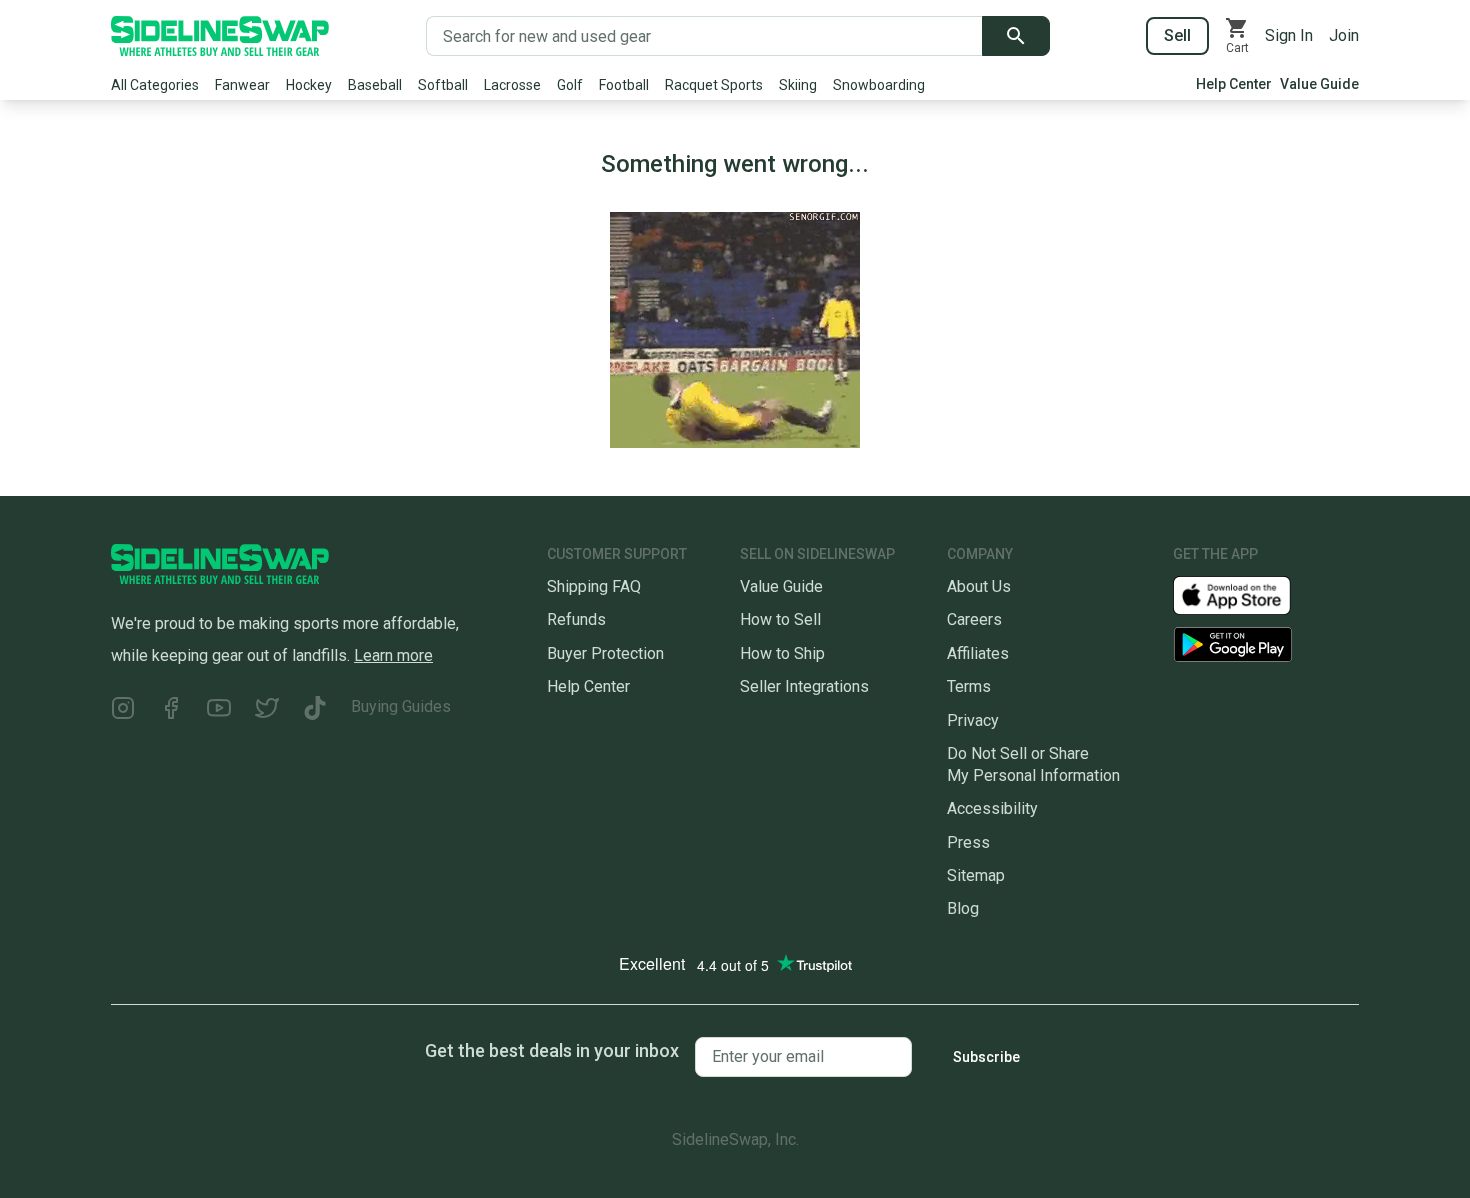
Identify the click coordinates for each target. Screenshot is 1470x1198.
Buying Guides (401, 706)
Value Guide (1319, 84)
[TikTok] (315, 710)
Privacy (973, 720)
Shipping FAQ (594, 586)
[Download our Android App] (1266, 644)
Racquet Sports (714, 85)
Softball (443, 85)
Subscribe (986, 1057)
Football (624, 85)
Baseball (375, 85)
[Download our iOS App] (1248, 594)
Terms (969, 686)
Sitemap (976, 875)
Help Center (1234, 84)
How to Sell (780, 619)
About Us (979, 586)
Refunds (576, 619)
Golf (570, 85)
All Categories (155, 85)
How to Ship (782, 653)
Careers (974, 619)
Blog (963, 908)
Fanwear (242, 85)
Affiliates (978, 653)
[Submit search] (1016, 36)
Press (968, 842)
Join (1344, 35)
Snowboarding (879, 85)
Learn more (393, 655)
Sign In (1289, 35)
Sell (1177, 35)
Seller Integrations (804, 686)
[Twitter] (267, 710)
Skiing (798, 85)
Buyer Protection (605, 653)
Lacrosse (512, 85)
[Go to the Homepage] (220, 36)
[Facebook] (171, 710)
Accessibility (992, 808)
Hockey (309, 85)
